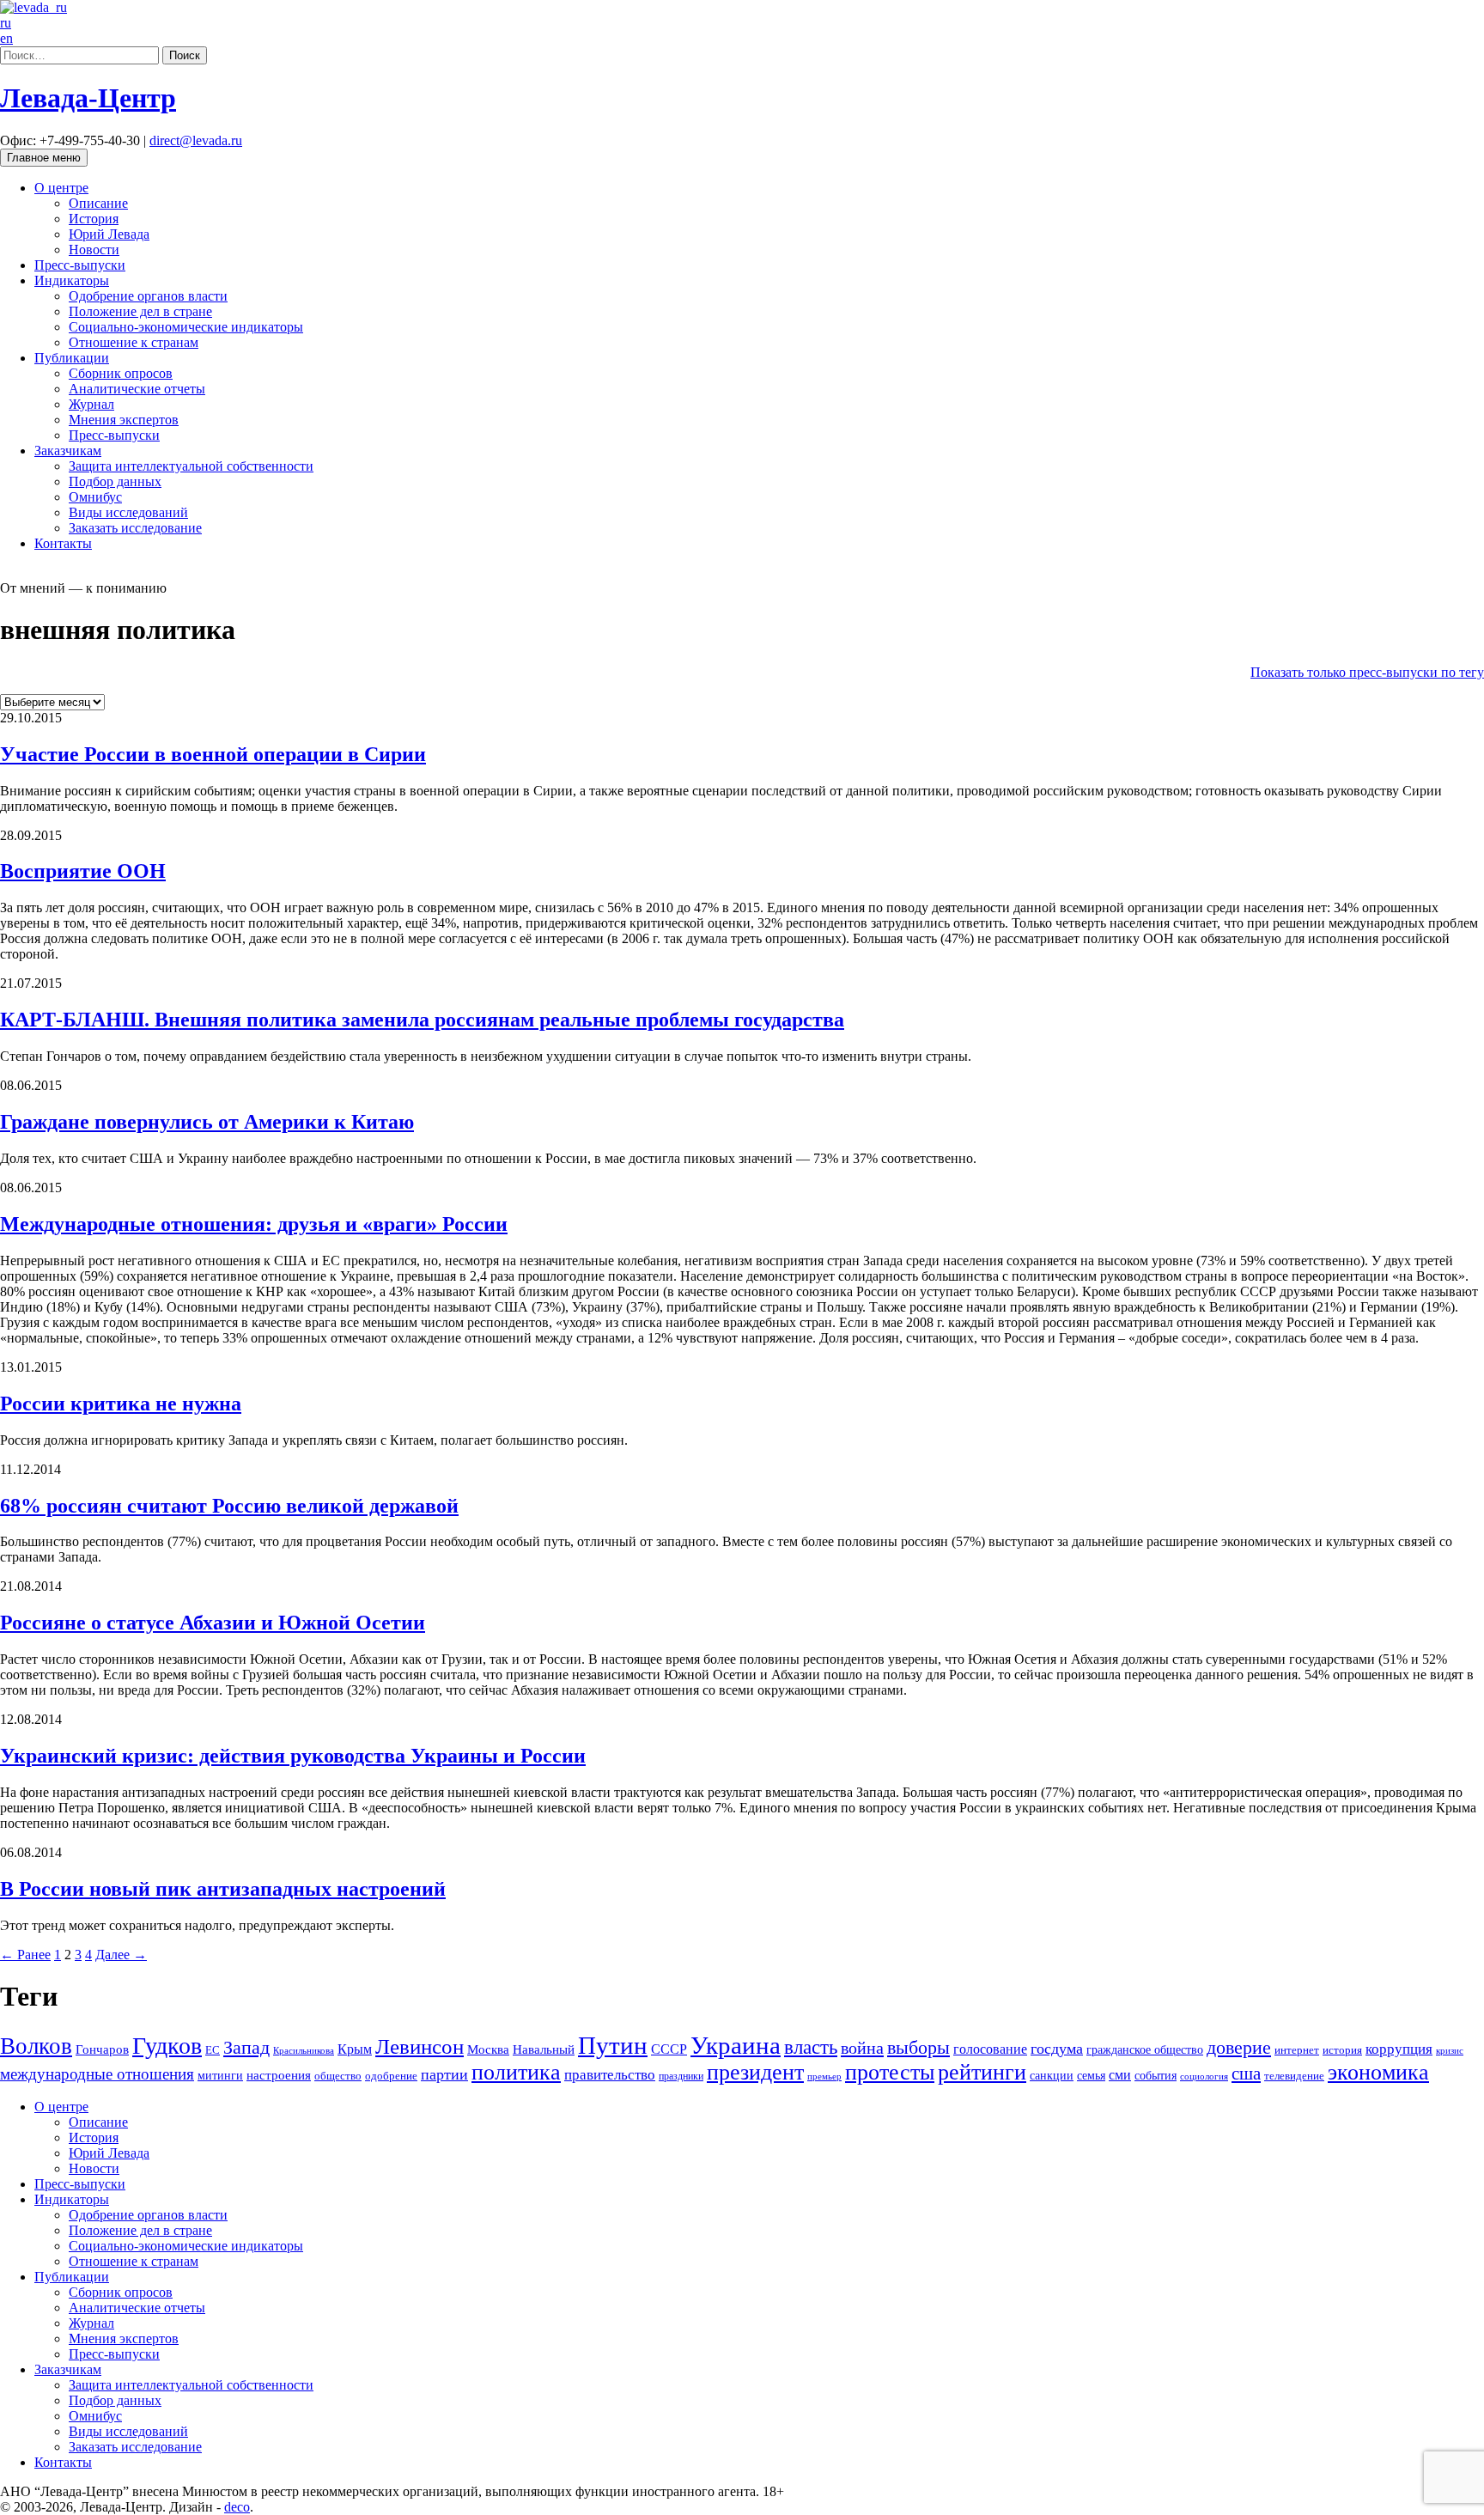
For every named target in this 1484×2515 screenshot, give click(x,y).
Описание (98, 203)
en (6, 38)
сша (1246, 2074)
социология (1204, 2076)
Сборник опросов (121, 373)
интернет (1297, 2050)
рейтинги (982, 2072)
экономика (1378, 2072)
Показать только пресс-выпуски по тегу (1367, 672)
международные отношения (97, 2074)
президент (755, 2072)
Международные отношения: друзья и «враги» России (254, 1224)
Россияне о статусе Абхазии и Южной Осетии (213, 1623)
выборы (918, 2047)
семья (1091, 2076)
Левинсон (420, 2046)
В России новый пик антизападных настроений (223, 1889)
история (1342, 2050)
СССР (669, 2049)
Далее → (121, 1955)
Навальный (544, 2049)
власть (811, 2047)
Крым (355, 2049)
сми (1120, 2075)
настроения (279, 2075)
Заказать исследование (135, 528)
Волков (36, 2046)
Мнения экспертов (124, 420)
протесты (890, 2072)
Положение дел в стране (140, 311)
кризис (1450, 2050)
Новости (94, 250)
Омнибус (95, 497)
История (94, 219)
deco (237, 2507)
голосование (990, 2049)
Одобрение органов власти (148, 296)
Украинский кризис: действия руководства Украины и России (293, 1756)
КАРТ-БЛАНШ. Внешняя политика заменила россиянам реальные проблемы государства (422, 1020)
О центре (61, 188)
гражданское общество (1145, 2050)
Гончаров (102, 2049)
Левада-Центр (88, 98)
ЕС (213, 2050)
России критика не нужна (121, 1404)
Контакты (63, 543)
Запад (246, 2047)
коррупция (1399, 2049)
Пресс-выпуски (80, 265)
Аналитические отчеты (137, 389)
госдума (1057, 2049)
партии (444, 2074)
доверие (1239, 2047)
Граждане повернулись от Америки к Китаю (207, 1122)
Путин (613, 2045)
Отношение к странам (134, 342)
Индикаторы (72, 280)
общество (338, 2076)
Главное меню (44, 158)
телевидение (1294, 2076)
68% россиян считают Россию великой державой (229, 1506)
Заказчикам (68, 451)
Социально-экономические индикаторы (186, 327)
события (1156, 2075)
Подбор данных (115, 481)
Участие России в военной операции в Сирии (213, 754)
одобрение (391, 2076)
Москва (488, 2049)
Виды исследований (128, 512)
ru (6, 23)
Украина (736, 2045)
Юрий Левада (109, 234)
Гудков (167, 2046)
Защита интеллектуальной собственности (191, 466)
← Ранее (25, 1955)
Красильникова (304, 2050)
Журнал (91, 404)
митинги (220, 2075)
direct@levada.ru (196, 140)
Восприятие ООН (83, 871)
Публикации (72, 358)
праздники (681, 2076)
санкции (1052, 2075)
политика (516, 2072)
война (862, 2048)
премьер (824, 2077)
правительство (610, 2075)
